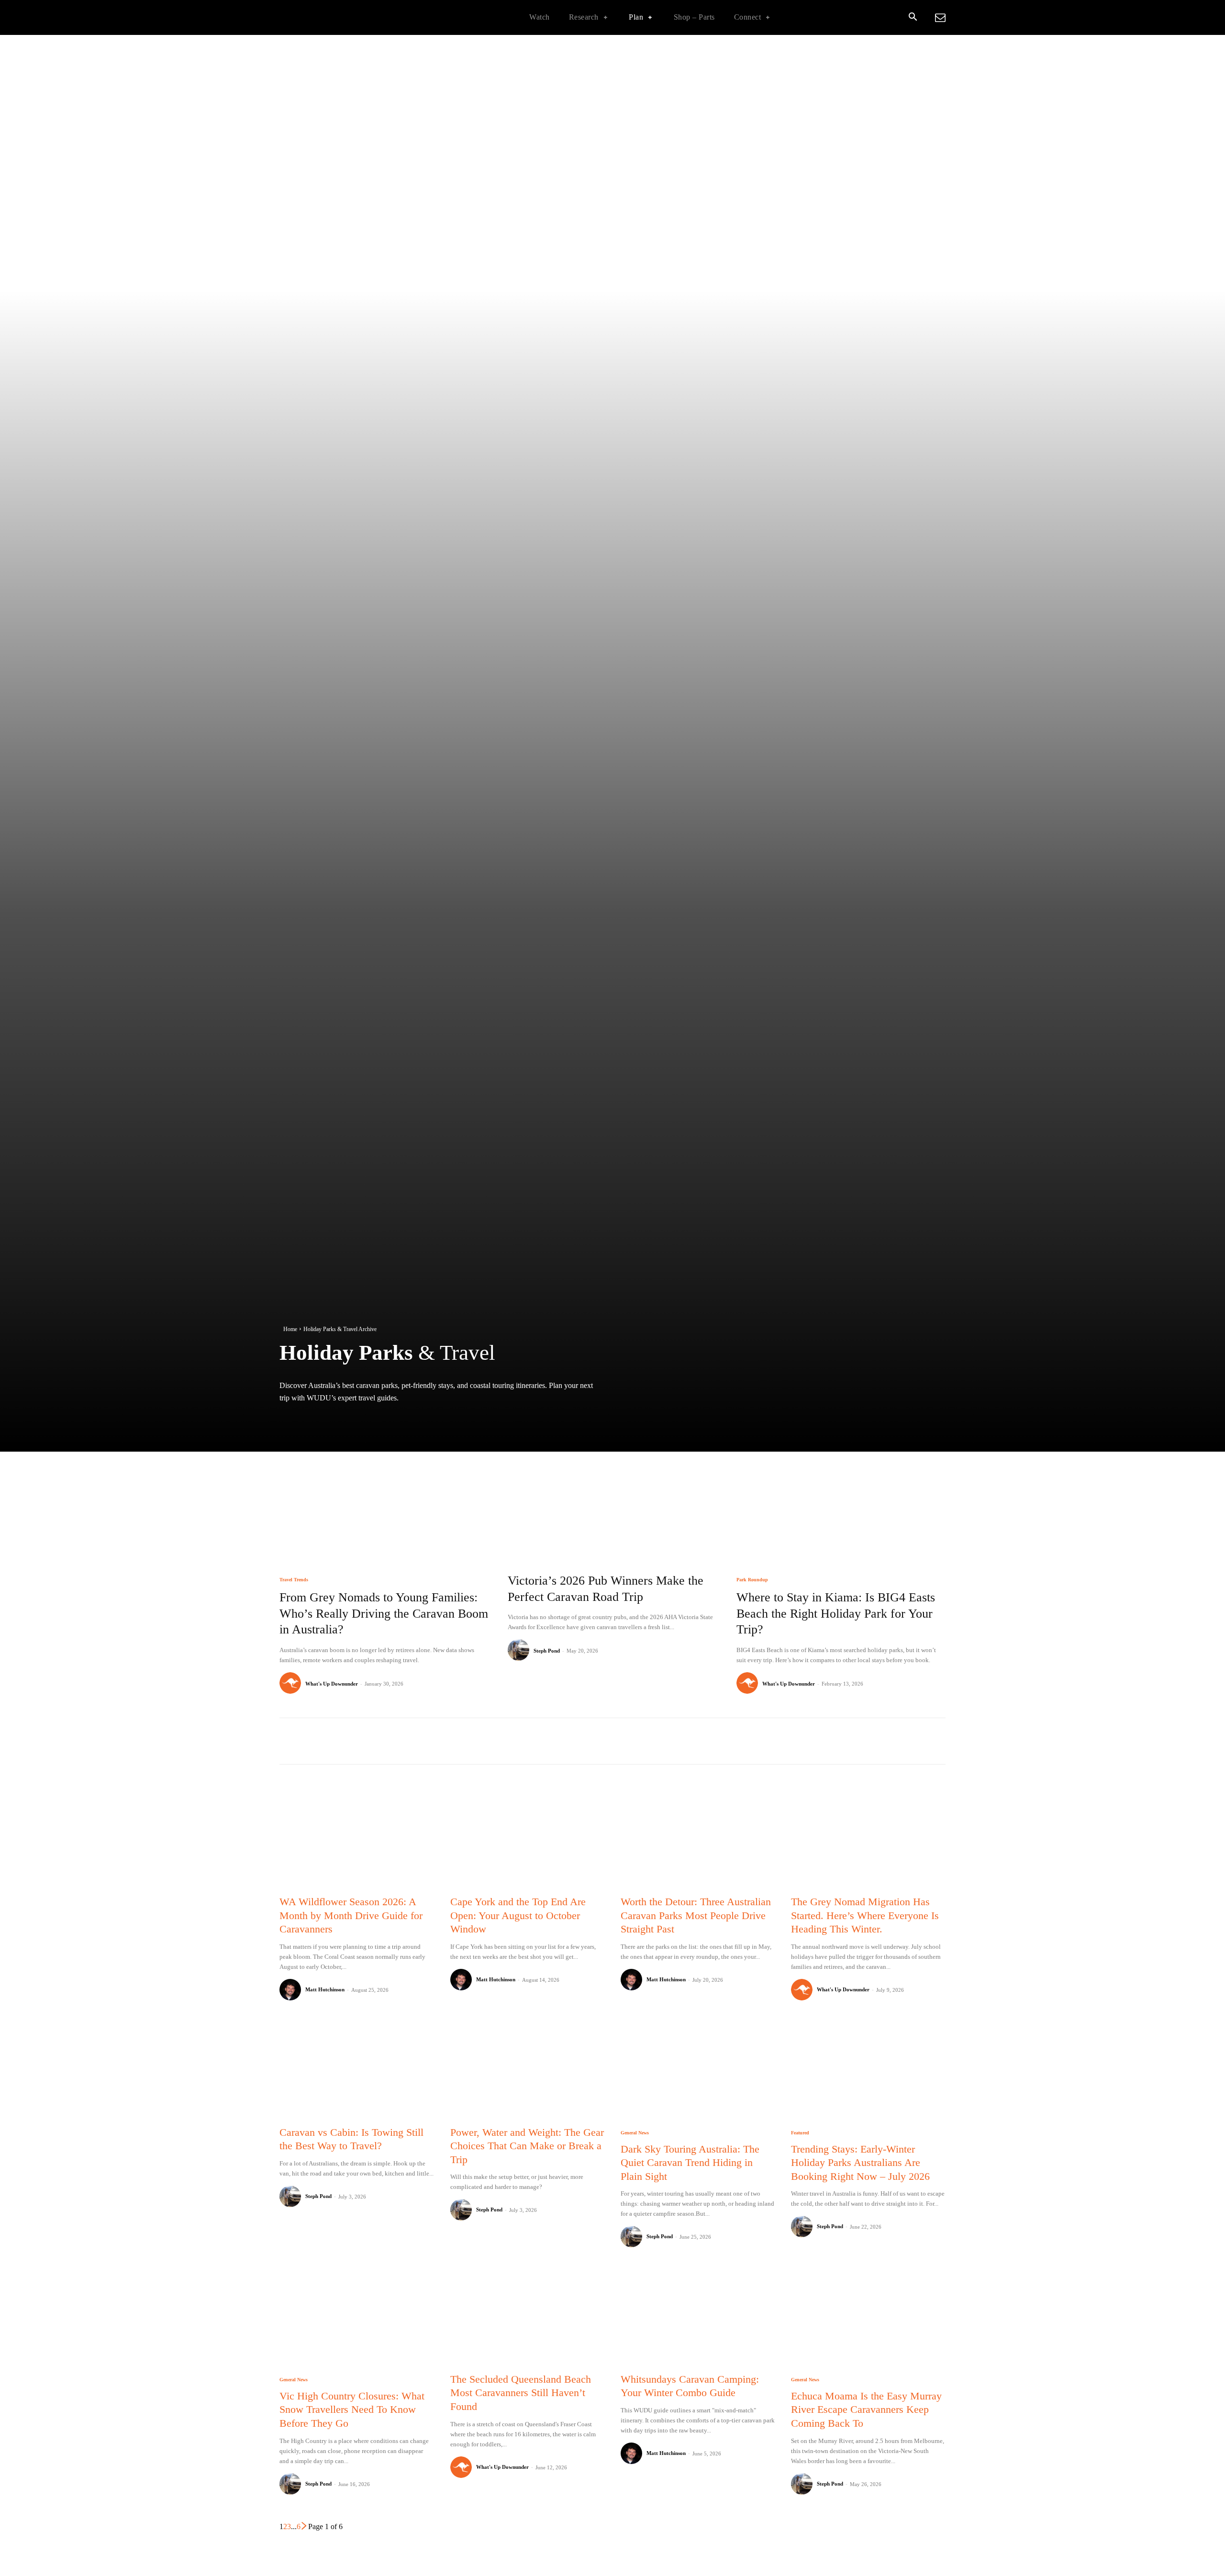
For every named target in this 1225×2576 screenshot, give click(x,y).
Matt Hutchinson (325, 1989)
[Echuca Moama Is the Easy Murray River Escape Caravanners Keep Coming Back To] (868, 2315)
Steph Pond (547, 1651)
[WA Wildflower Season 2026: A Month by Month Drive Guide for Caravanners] (356, 1838)
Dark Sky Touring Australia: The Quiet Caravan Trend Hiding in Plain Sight (690, 2163)
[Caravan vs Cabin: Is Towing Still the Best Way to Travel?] (356, 2069)
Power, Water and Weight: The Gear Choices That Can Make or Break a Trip (527, 2146)
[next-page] (304, 2526)
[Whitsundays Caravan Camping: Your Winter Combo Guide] (698, 2315)
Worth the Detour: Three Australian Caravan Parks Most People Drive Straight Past (696, 1915)
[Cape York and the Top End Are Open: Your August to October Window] (527, 1838)
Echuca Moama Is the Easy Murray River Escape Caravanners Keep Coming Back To (866, 2409)
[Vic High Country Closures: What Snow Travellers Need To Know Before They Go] (356, 2315)
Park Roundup (752, 1580)
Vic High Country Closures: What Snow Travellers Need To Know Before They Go (352, 2409)
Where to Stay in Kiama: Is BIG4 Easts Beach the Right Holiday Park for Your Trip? (836, 1614)
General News (635, 2133)
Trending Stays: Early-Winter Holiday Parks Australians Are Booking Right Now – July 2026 (860, 2163)
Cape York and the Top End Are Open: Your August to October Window (518, 1915)
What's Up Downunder (332, 1684)
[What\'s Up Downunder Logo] (340, 17)
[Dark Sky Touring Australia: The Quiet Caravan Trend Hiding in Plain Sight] (698, 2069)
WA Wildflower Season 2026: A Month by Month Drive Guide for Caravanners (351, 1915)
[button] (913, 18)
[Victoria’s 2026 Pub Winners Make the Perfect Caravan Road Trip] (612, 1497)
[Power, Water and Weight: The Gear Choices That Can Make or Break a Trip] (527, 2069)
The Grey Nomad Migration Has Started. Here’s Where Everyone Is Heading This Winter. (865, 1915)
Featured (800, 2133)
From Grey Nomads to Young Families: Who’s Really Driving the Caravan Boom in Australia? (384, 1614)
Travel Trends (294, 1580)
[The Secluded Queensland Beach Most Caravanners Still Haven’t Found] (527, 2315)
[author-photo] (292, 1683)
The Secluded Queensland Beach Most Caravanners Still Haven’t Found (521, 2393)
